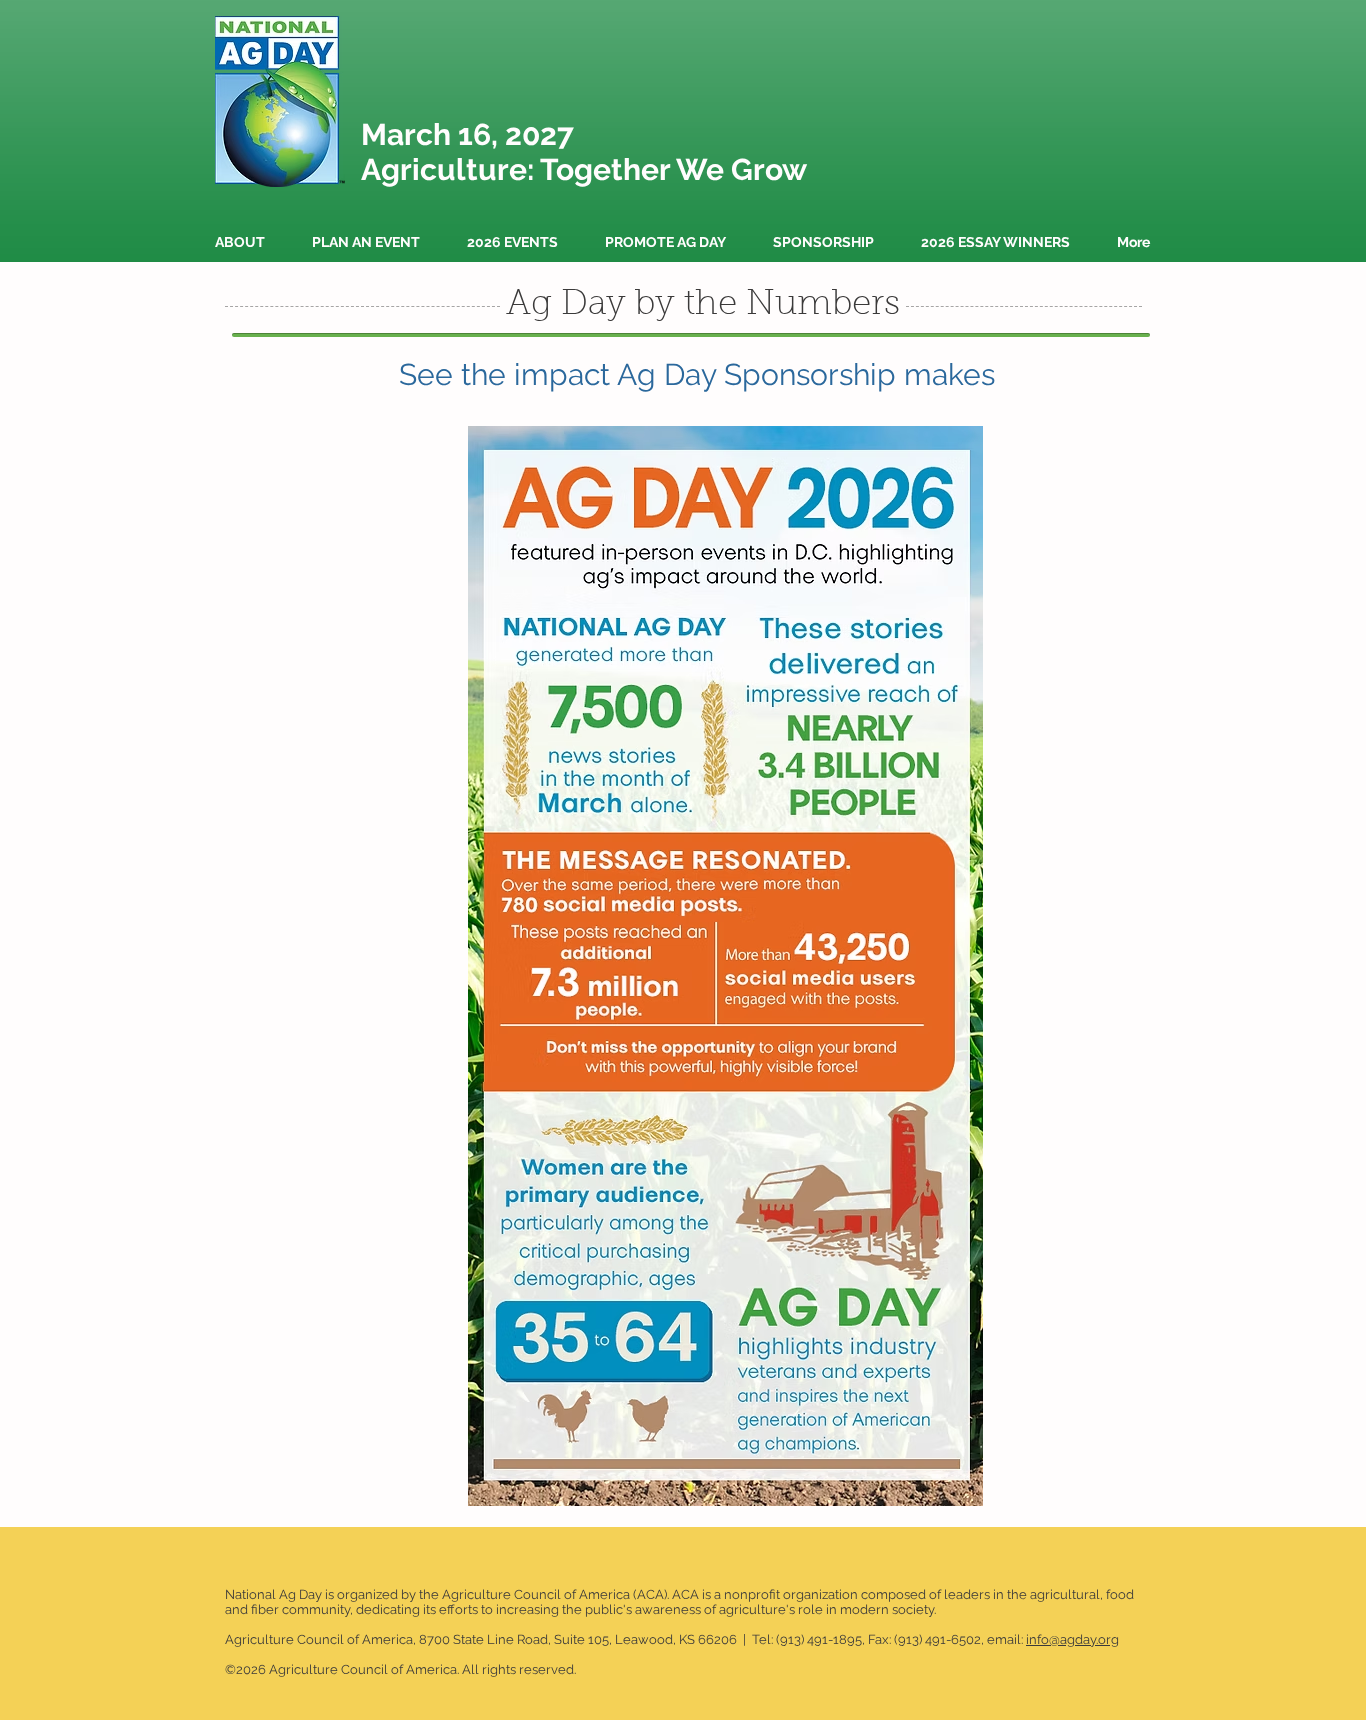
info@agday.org (1072, 1639)
